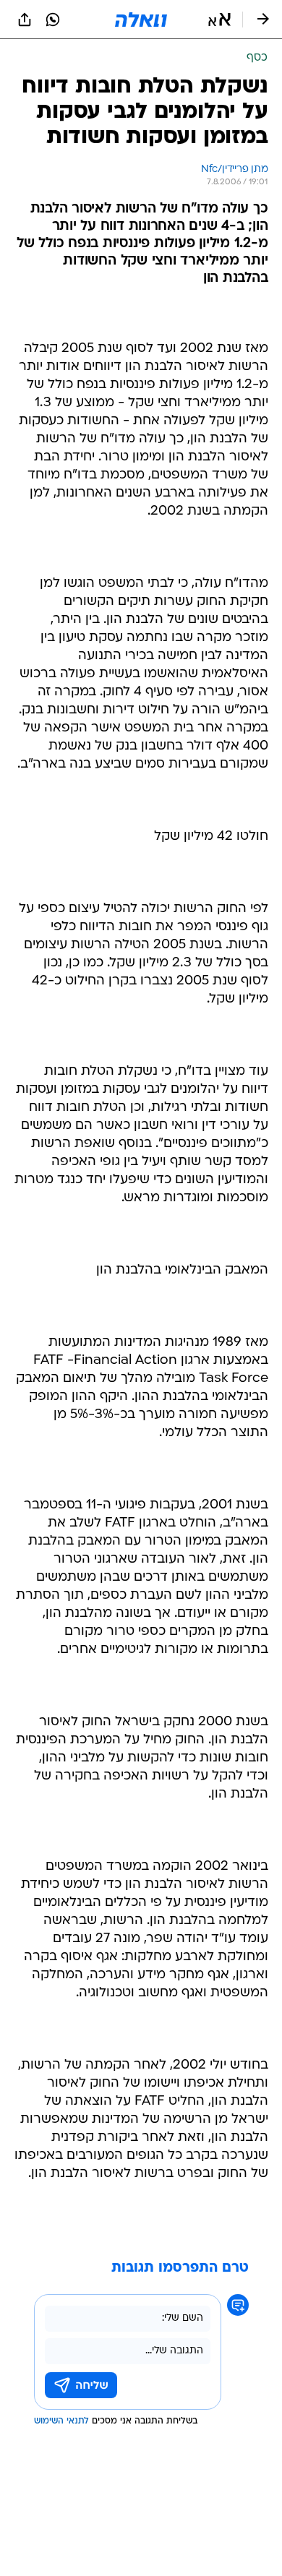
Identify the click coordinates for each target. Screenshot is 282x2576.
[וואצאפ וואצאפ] (53, 20)
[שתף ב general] (25, 20)
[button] (219, 20)
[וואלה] (141, 20)
